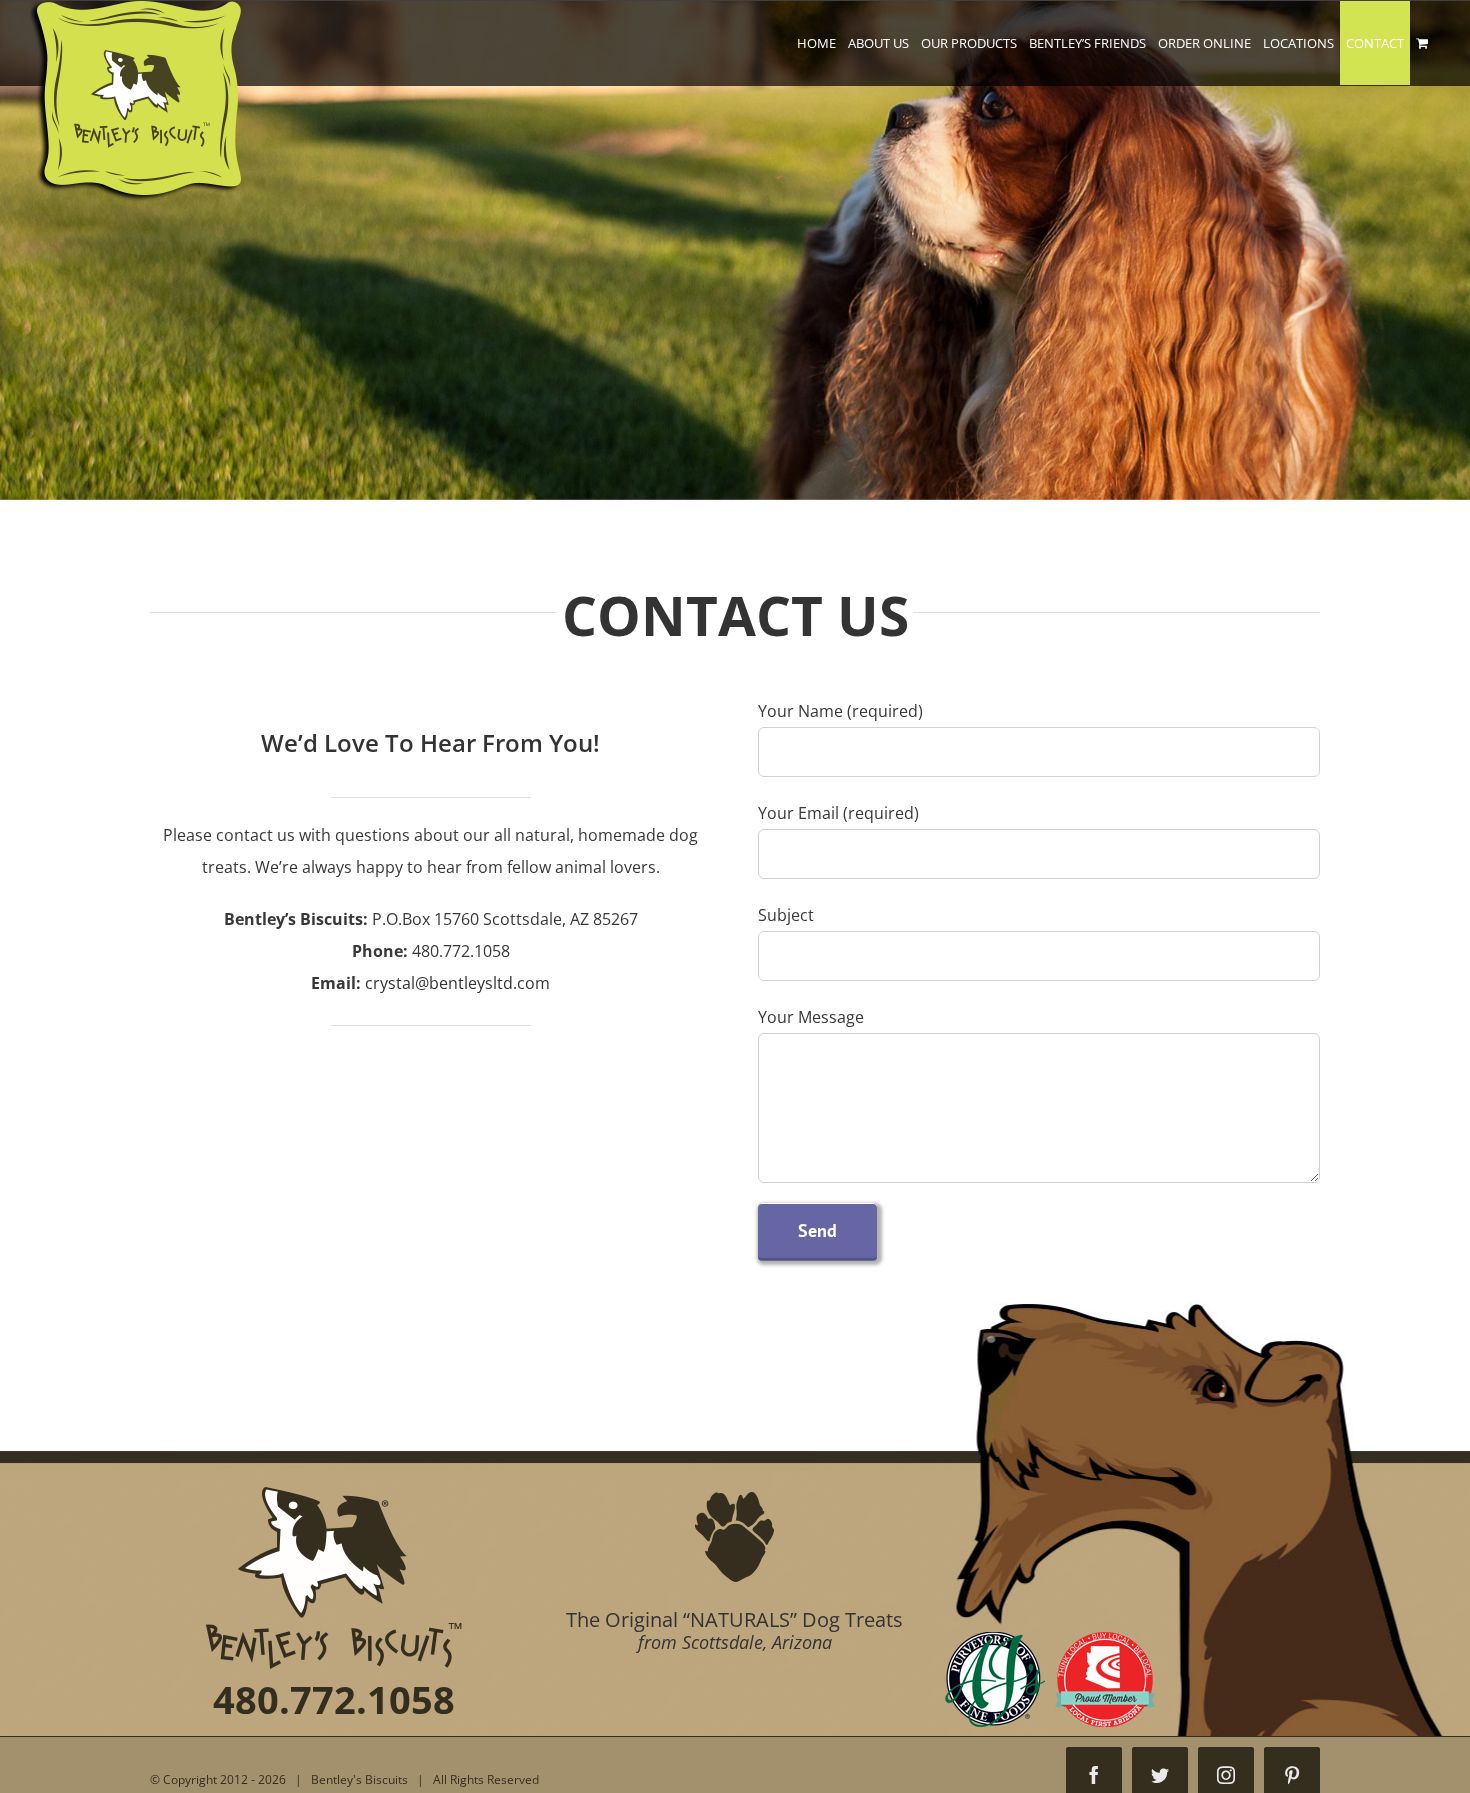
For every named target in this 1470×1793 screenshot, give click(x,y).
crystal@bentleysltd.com (457, 983)
